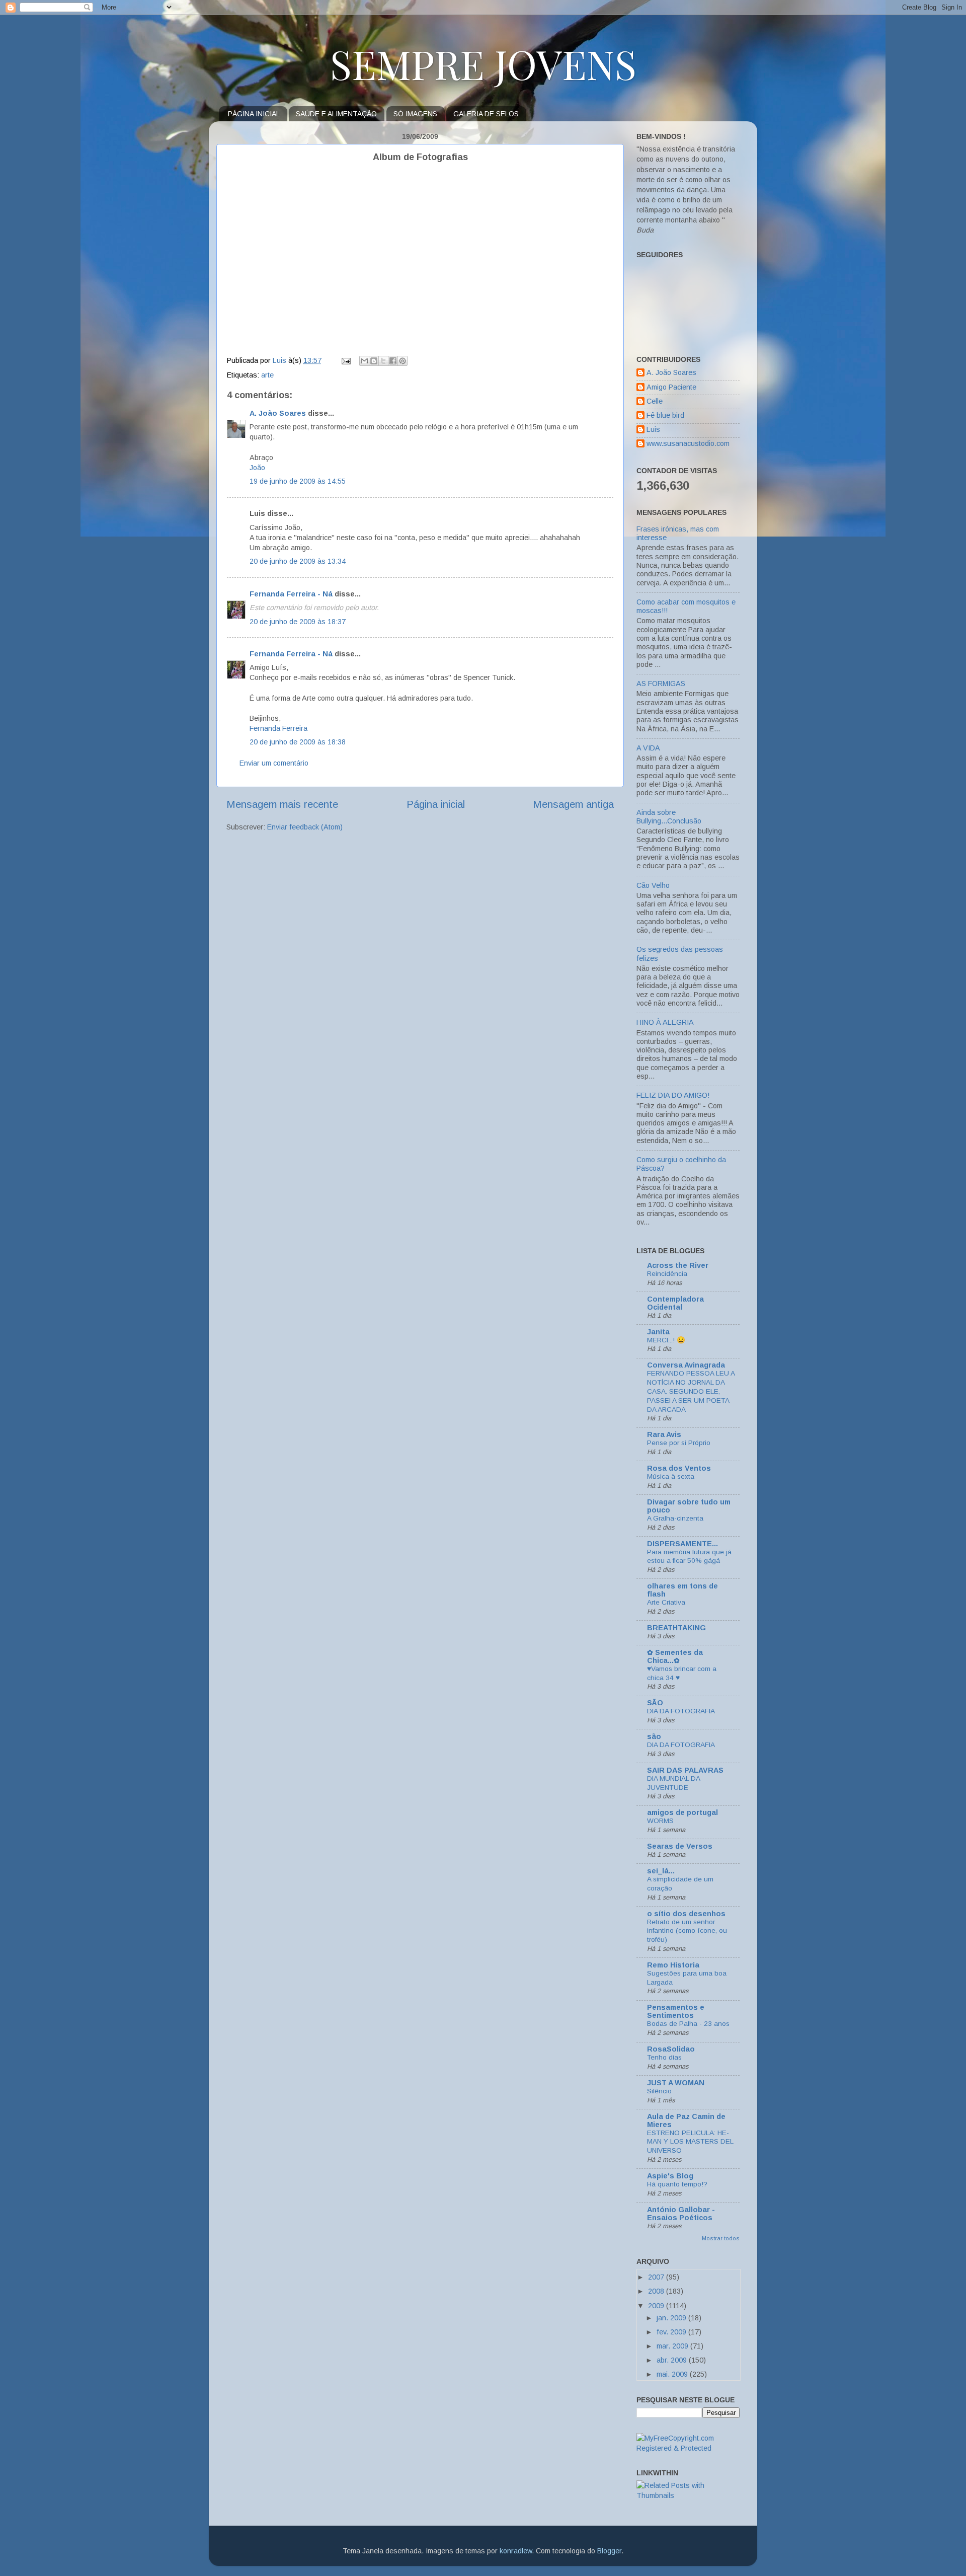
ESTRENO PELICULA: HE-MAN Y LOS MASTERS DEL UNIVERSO (690, 2142)
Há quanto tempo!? (677, 2184)
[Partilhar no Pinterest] (403, 361)
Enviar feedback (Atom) (305, 827)
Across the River (678, 1265)
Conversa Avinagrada (686, 1365)
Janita (658, 1332)
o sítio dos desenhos (686, 1914)
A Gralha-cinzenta (675, 1518)
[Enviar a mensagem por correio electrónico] (345, 360)
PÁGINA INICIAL (254, 114)
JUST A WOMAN (676, 2083)
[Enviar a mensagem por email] (364, 361)
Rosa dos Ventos (679, 1468)
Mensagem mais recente (282, 804)
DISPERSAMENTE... (682, 1544)
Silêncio (659, 2091)
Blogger (609, 2551)
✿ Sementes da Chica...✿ (675, 1656)
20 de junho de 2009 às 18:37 (298, 622)
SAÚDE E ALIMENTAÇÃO (336, 114)
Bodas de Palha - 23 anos (688, 2024)
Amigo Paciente (671, 387)
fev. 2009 (672, 2332)
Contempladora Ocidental (675, 1303)
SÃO (655, 1703)
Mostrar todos (721, 2238)
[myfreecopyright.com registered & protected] (688, 2448)
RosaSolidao (671, 2049)
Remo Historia (673, 1965)
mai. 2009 (673, 2374)
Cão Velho (653, 885)
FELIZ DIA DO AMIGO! (673, 1095)
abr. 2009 (673, 2360)
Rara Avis (664, 1434)
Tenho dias (664, 2057)
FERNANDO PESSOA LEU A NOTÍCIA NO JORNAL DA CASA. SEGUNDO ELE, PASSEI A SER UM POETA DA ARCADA (691, 1391)
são (654, 1736)
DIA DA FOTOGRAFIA (681, 1711)
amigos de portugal (682, 1812)
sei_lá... (661, 1871)
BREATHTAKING (676, 1628)
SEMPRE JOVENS (483, 63)
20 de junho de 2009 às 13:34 (298, 561)
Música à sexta (671, 1476)
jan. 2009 (672, 2318)
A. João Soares (278, 413)
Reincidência (667, 1274)
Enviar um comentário (274, 763)
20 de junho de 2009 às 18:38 (298, 742)
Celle (655, 401)
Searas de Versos (680, 1846)
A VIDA (648, 748)
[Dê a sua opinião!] (374, 361)
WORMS (660, 1821)
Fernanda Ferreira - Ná (291, 594)
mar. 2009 (673, 2346)
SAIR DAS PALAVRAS (685, 1770)
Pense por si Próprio (679, 1443)
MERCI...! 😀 (666, 1340)
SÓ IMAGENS (415, 114)
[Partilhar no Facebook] (393, 361)
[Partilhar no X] (383, 361)
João (257, 468)
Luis (653, 429)
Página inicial (436, 804)
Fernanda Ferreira (278, 728)
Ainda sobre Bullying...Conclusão (669, 817)
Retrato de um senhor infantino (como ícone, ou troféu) (687, 1931)
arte (267, 375)
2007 (657, 2277)
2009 (657, 2306)
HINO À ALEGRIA (665, 1022)
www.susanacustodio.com (688, 443)
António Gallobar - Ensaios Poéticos (681, 2214)
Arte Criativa (666, 1602)
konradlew (516, 2551)
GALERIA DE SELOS (486, 114)
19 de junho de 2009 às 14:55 (298, 481)
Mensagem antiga (573, 804)
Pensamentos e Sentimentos (676, 2011)
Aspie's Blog (670, 2176)
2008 (657, 2291)
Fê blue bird (665, 415)
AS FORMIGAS (661, 684)
